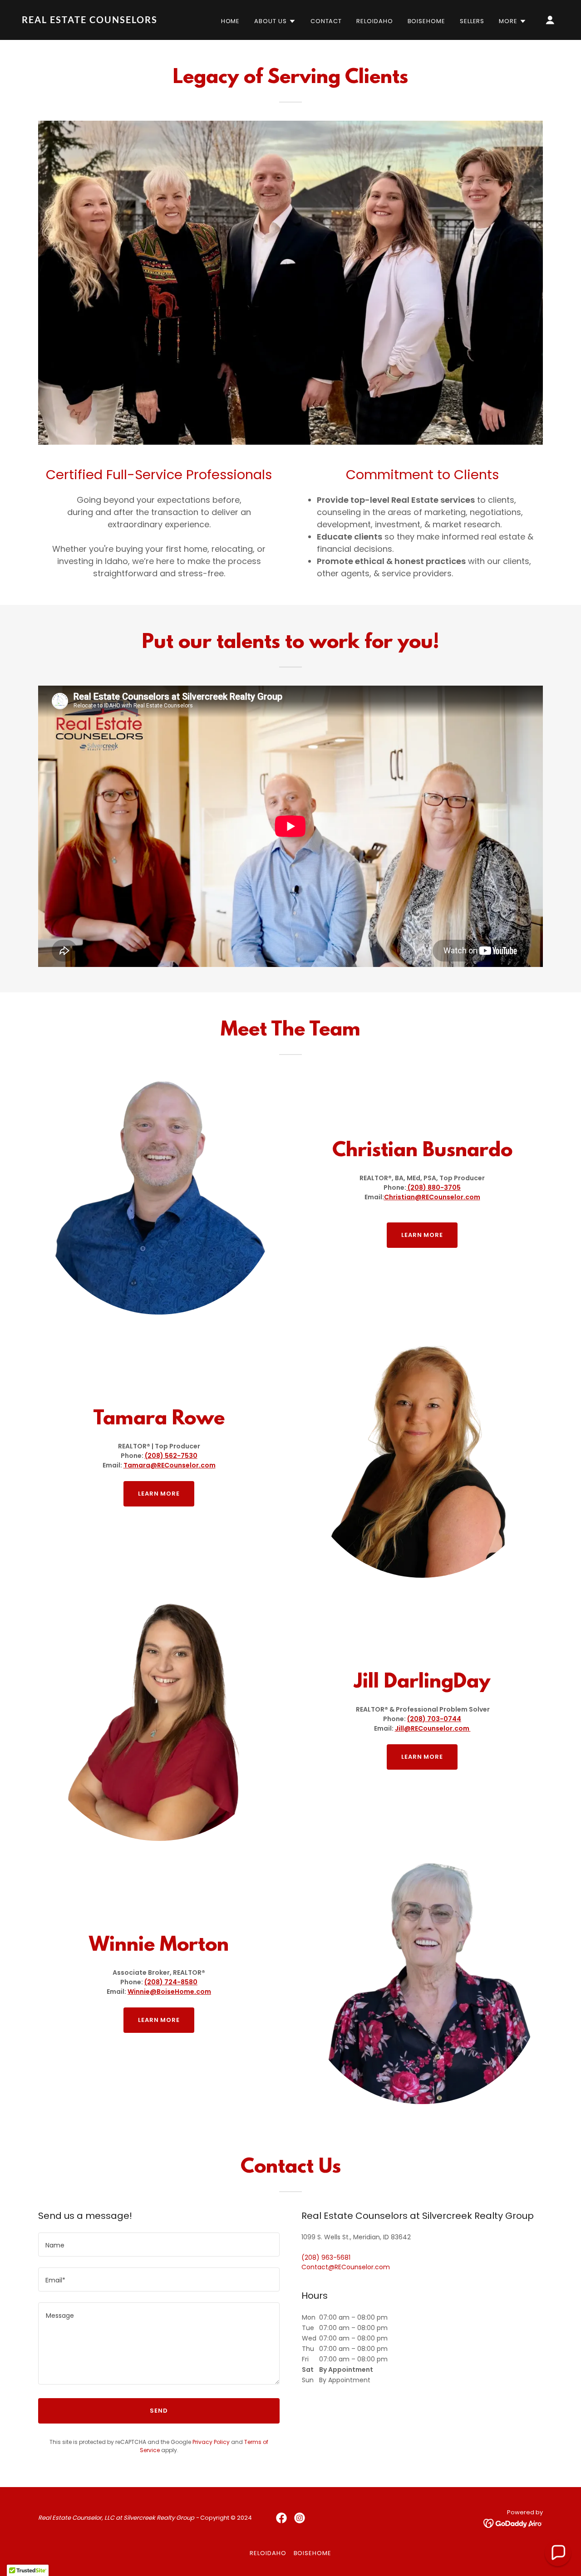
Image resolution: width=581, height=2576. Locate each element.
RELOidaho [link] (374, 21)
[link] (97, 21)
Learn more (422, 1235)
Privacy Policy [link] (211, 2442)
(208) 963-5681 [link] (326, 2257)
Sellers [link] (472, 21)
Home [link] (231, 21)
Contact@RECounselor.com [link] (346, 2267)
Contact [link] (326, 21)
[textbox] (159, 2245)
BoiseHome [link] (426, 21)
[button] (275, 21)
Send (159, 2411)
